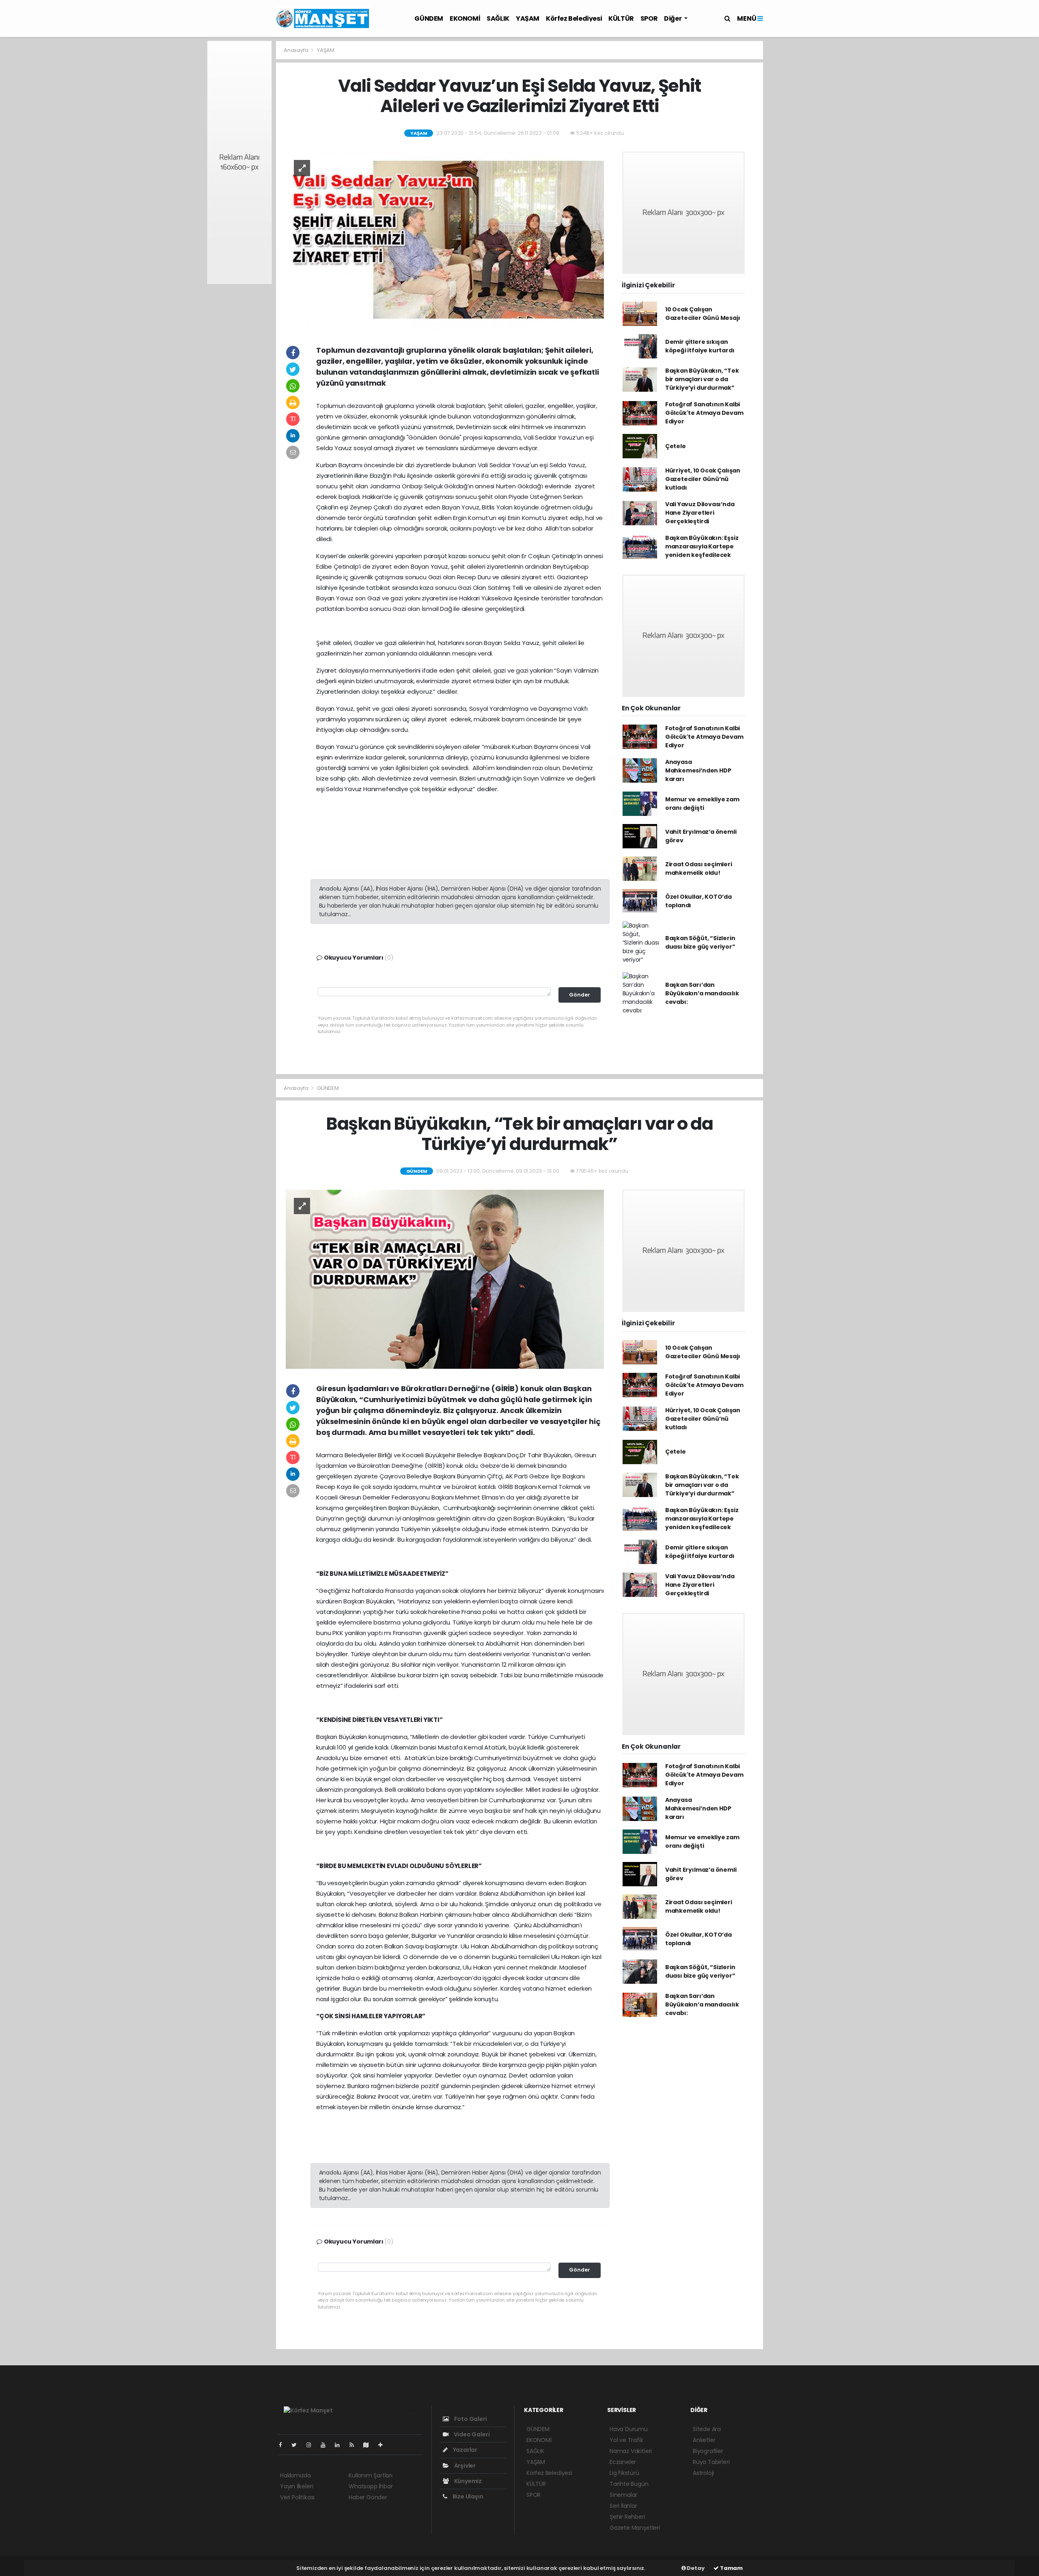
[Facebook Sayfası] (284, 2445)
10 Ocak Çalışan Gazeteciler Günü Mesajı (703, 314)
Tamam (731, 2568)
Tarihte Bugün (629, 2484)
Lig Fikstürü (624, 2473)
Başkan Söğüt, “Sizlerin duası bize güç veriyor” (700, 942)
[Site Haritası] (369, 2445)
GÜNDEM (429, 18)
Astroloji (703, 2473)
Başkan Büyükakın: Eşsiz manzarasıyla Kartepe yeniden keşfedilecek (702, 546)
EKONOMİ (465, 18)
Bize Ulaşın (467, 2496)
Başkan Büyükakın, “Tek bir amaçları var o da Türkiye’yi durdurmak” (702, 379)
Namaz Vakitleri (631, 2451)
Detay (695, 2568)
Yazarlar (465, 2450)
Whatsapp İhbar (371, 2486)
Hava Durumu (629, 2429)
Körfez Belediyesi (574, 18)
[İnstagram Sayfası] (312, 2445)
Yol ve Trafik (626, 2440)
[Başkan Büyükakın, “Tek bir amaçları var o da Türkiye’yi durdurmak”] (445, 1279)
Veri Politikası (297, 2497)
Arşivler (464, 2466)
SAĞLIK (498, 18)
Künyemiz (467, 2481)
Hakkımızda (295, 2475)
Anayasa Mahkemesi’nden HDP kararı (698, 770)
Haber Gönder (368, 2497)
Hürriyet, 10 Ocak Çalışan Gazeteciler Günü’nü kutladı (703, 479)
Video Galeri (471, 2434)
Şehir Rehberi (627, 2517)
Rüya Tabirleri (711, 2462)
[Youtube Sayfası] (326, 2445)
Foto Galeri (470, 2419)
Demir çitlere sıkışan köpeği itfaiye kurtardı (700, 346)
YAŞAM (528, 18)
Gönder (580, 995)
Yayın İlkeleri (296, 2486)
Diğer (673, 18)
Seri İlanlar (623, 2506)
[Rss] (355, 2445)
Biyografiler (708, 2451)
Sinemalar (623, 2495)
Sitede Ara (707, 2429)
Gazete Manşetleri (635, 2528)
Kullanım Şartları (371, 2475)
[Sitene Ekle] (384, 2445)
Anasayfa (296, 50)
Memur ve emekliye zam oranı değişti (702, 804)
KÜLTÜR (621, 18)
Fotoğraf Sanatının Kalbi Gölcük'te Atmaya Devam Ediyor (704, 413)
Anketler (704, 2440)
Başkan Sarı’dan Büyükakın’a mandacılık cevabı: (702, 993)
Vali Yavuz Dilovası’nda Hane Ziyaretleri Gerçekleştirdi (700, 513)
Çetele (676, 446)
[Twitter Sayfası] (297, 2445)
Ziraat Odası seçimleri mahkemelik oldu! (699, 868)
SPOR (649, 18)
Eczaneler (623, 2462)
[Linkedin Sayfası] (341, 2445)
